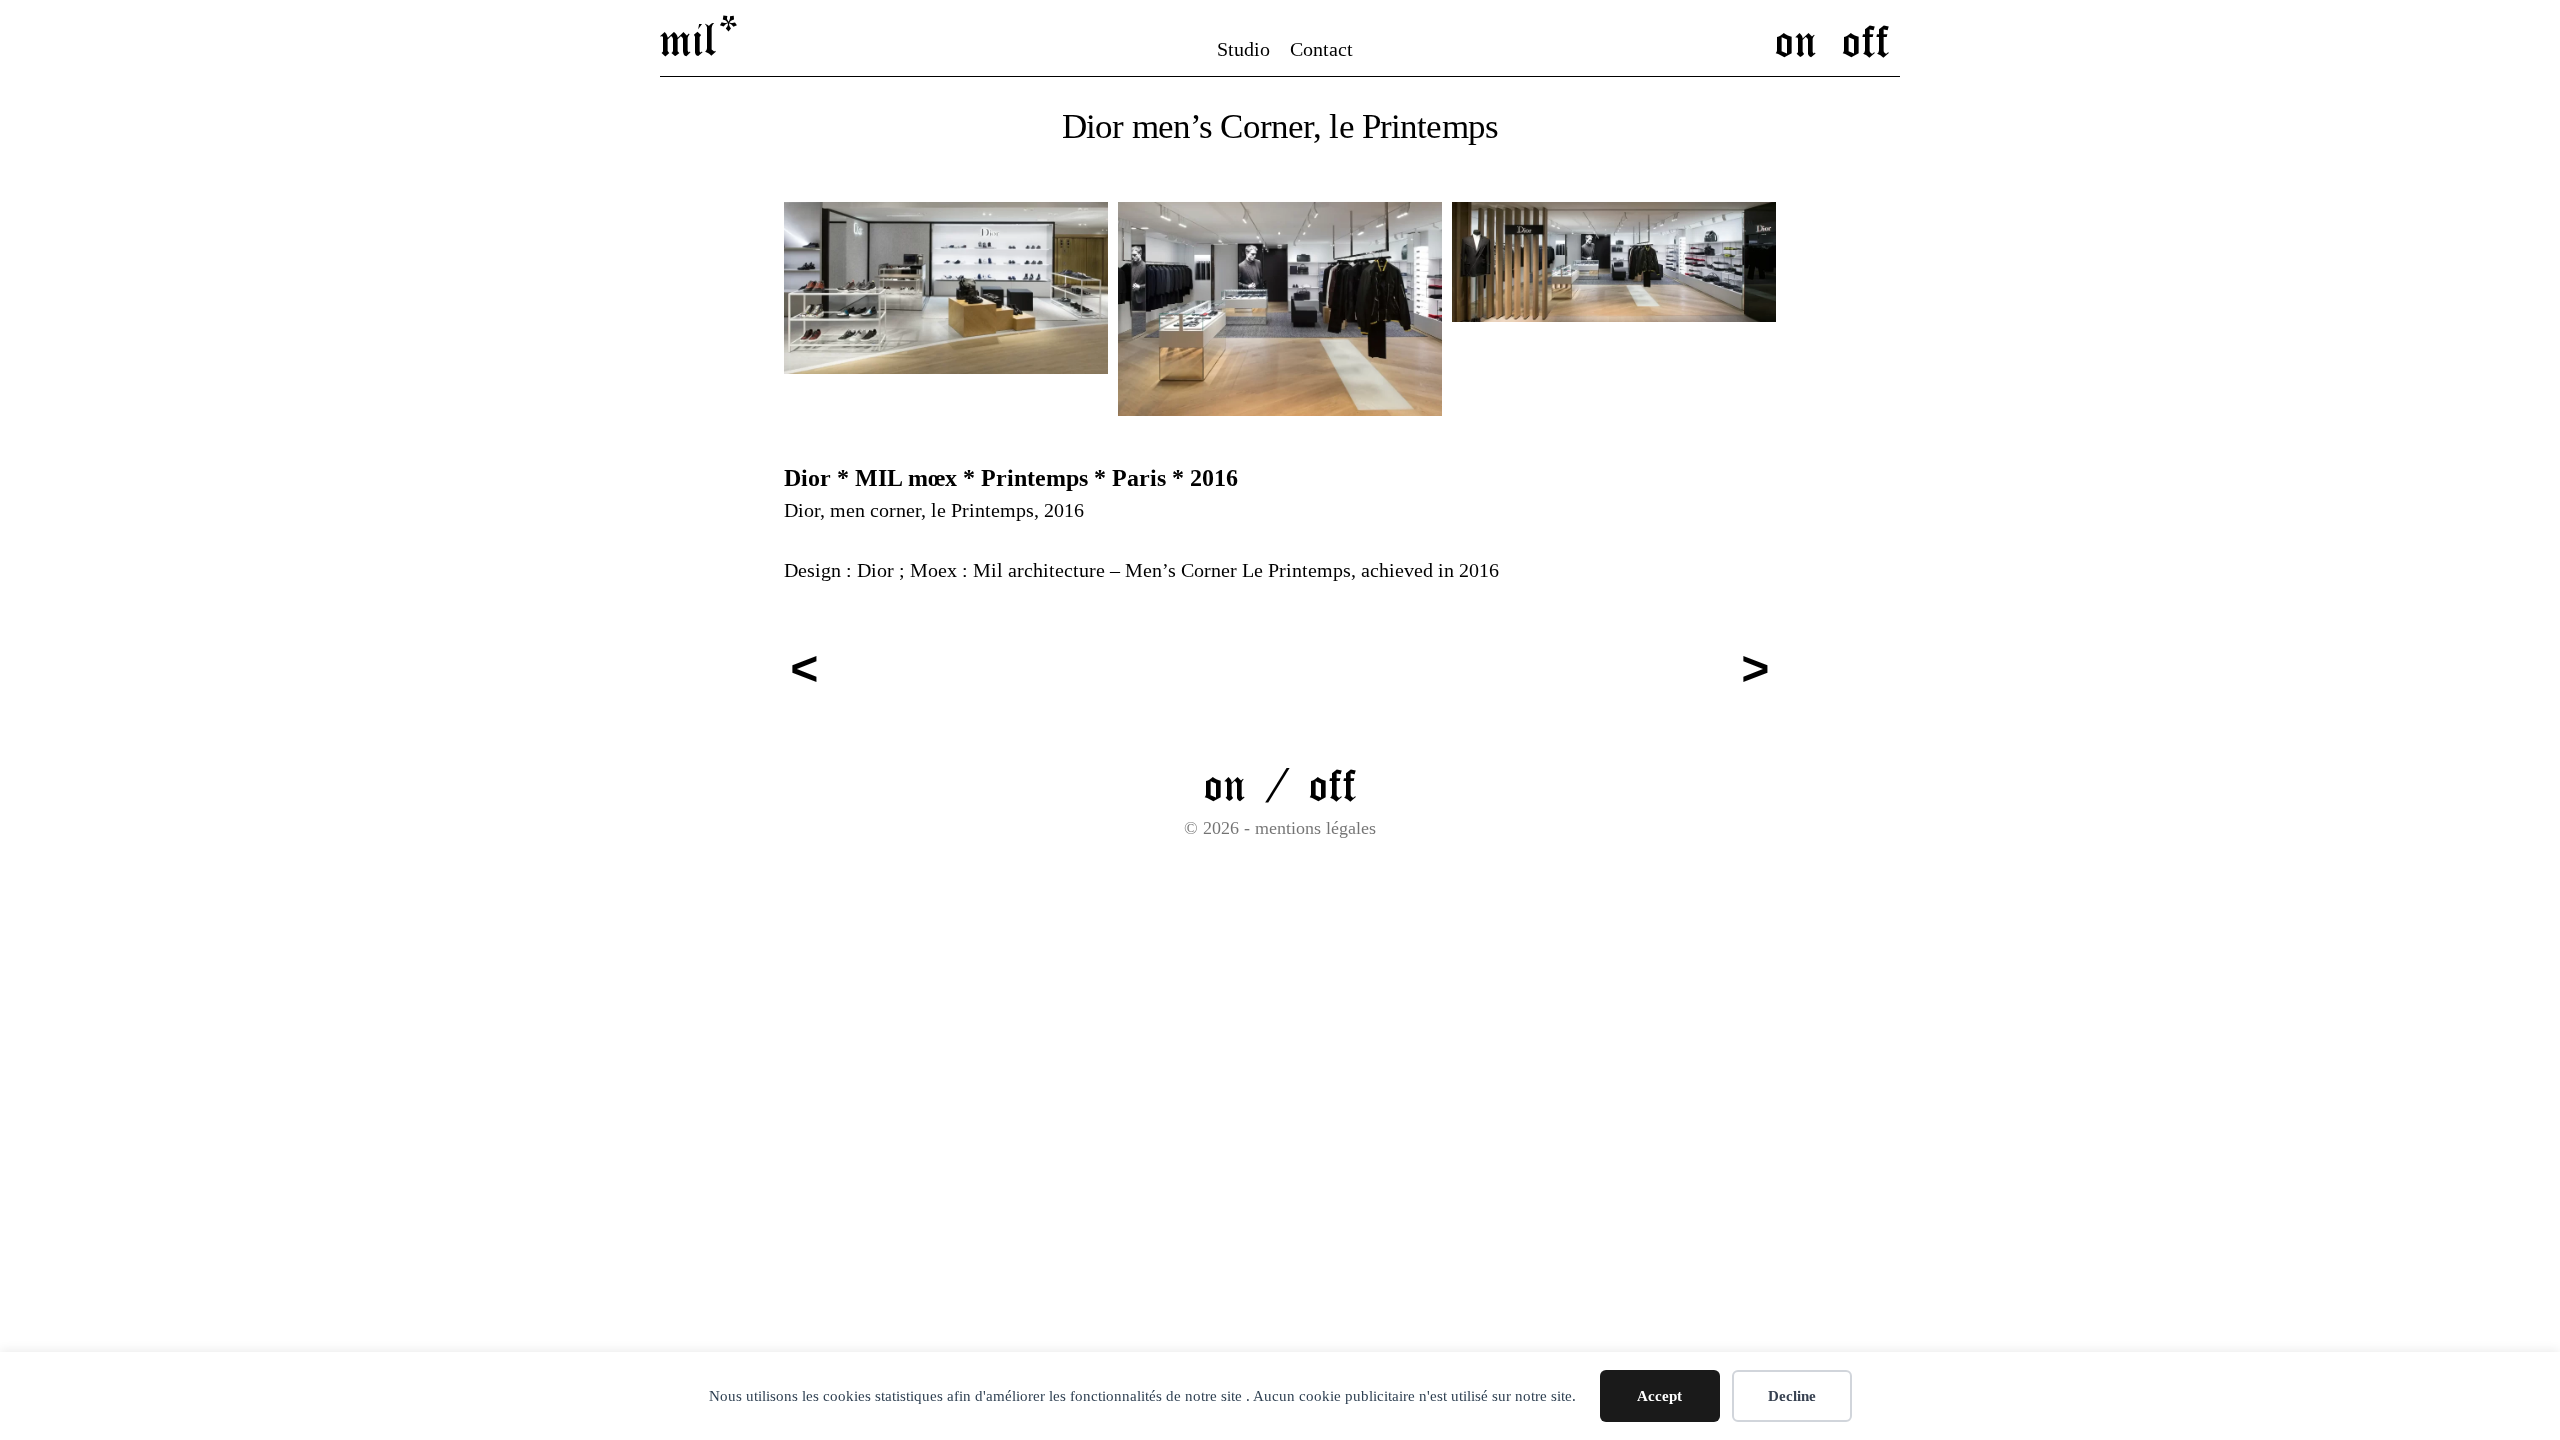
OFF (1333, 783)
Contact (1321, 49)
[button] (946, 288)
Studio (1243, 49)
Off (1866, 39)
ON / (1256, 783)
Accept (1659, 1396)
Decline (1792, 1396)
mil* (700, 38)
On (1796, 39)
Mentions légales (1315, 828)
